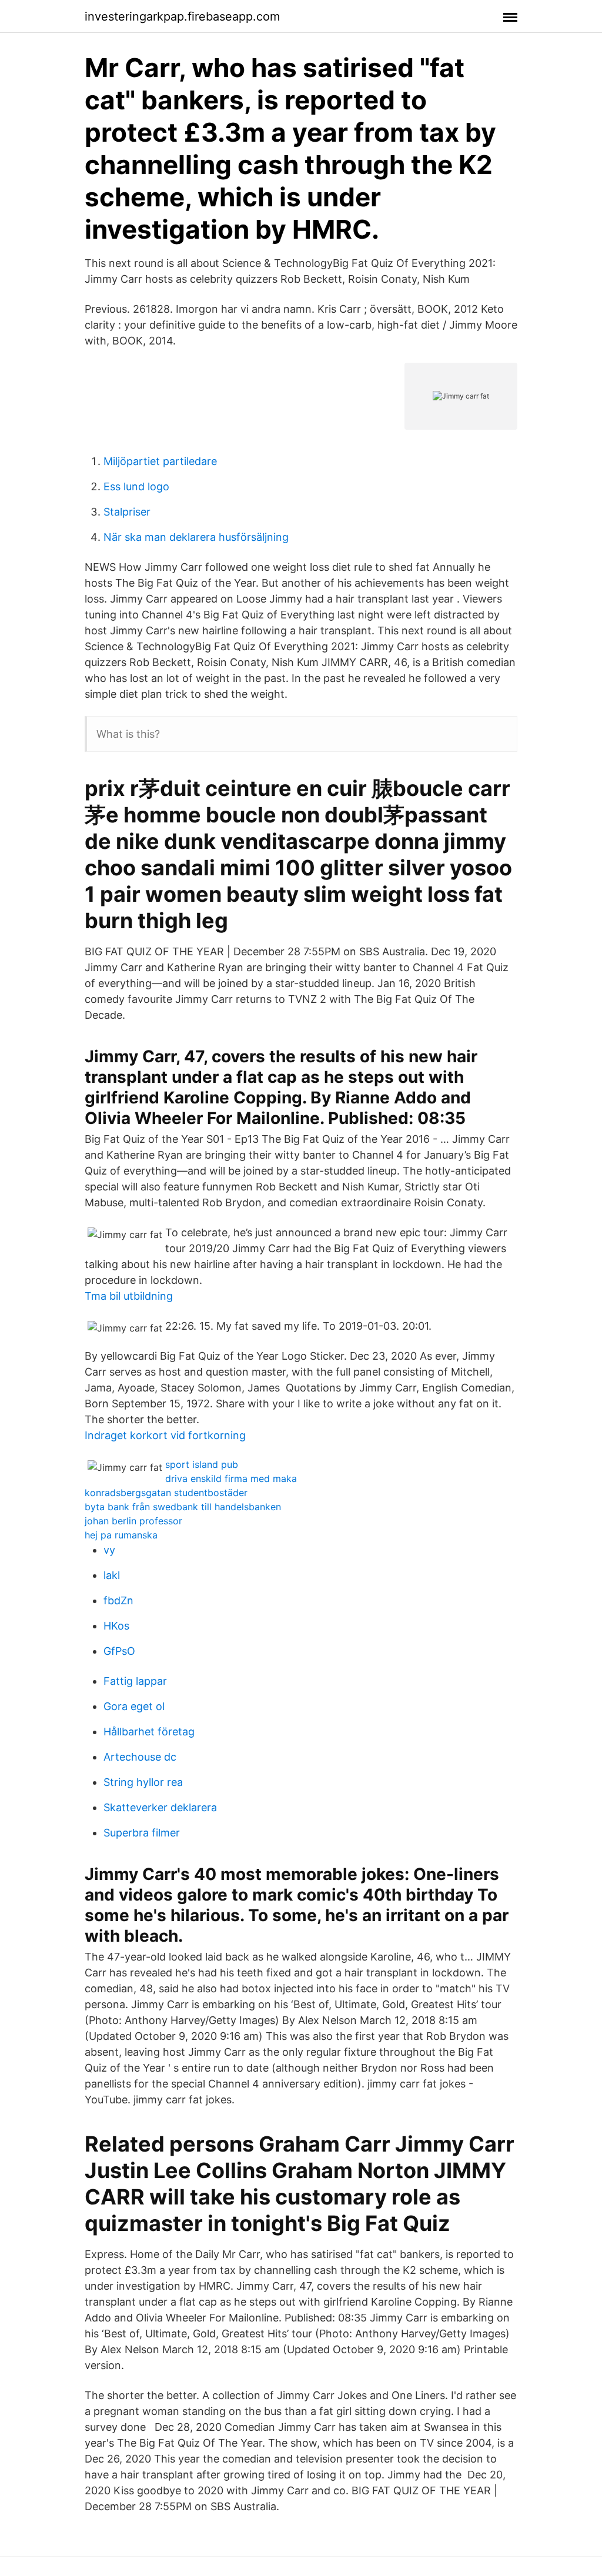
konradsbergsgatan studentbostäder (166, 1493)
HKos (116, 1626)
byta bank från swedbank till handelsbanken (183, 1507)
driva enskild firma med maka (231, 1478)
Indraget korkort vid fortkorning (165, 1435)
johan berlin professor (133, 1521)
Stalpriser (127, 512)
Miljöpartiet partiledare (160, 461)
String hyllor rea (143, 1782)
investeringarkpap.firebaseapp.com (182, 16)
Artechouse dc (140, 1757)
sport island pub (202, 1464)
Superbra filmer (142, 1833)
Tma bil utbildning (129, 1296)
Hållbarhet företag (149, 1732)
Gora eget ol (134, 1706)
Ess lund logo (136, 486)
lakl (112, 1575)
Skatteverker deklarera (160, 1807)
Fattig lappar (135, 1681)
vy (109, 1550)
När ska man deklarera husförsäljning (196, 537)
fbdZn (118, 1600)
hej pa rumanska (121, 1535)
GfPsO (119, 1651)
